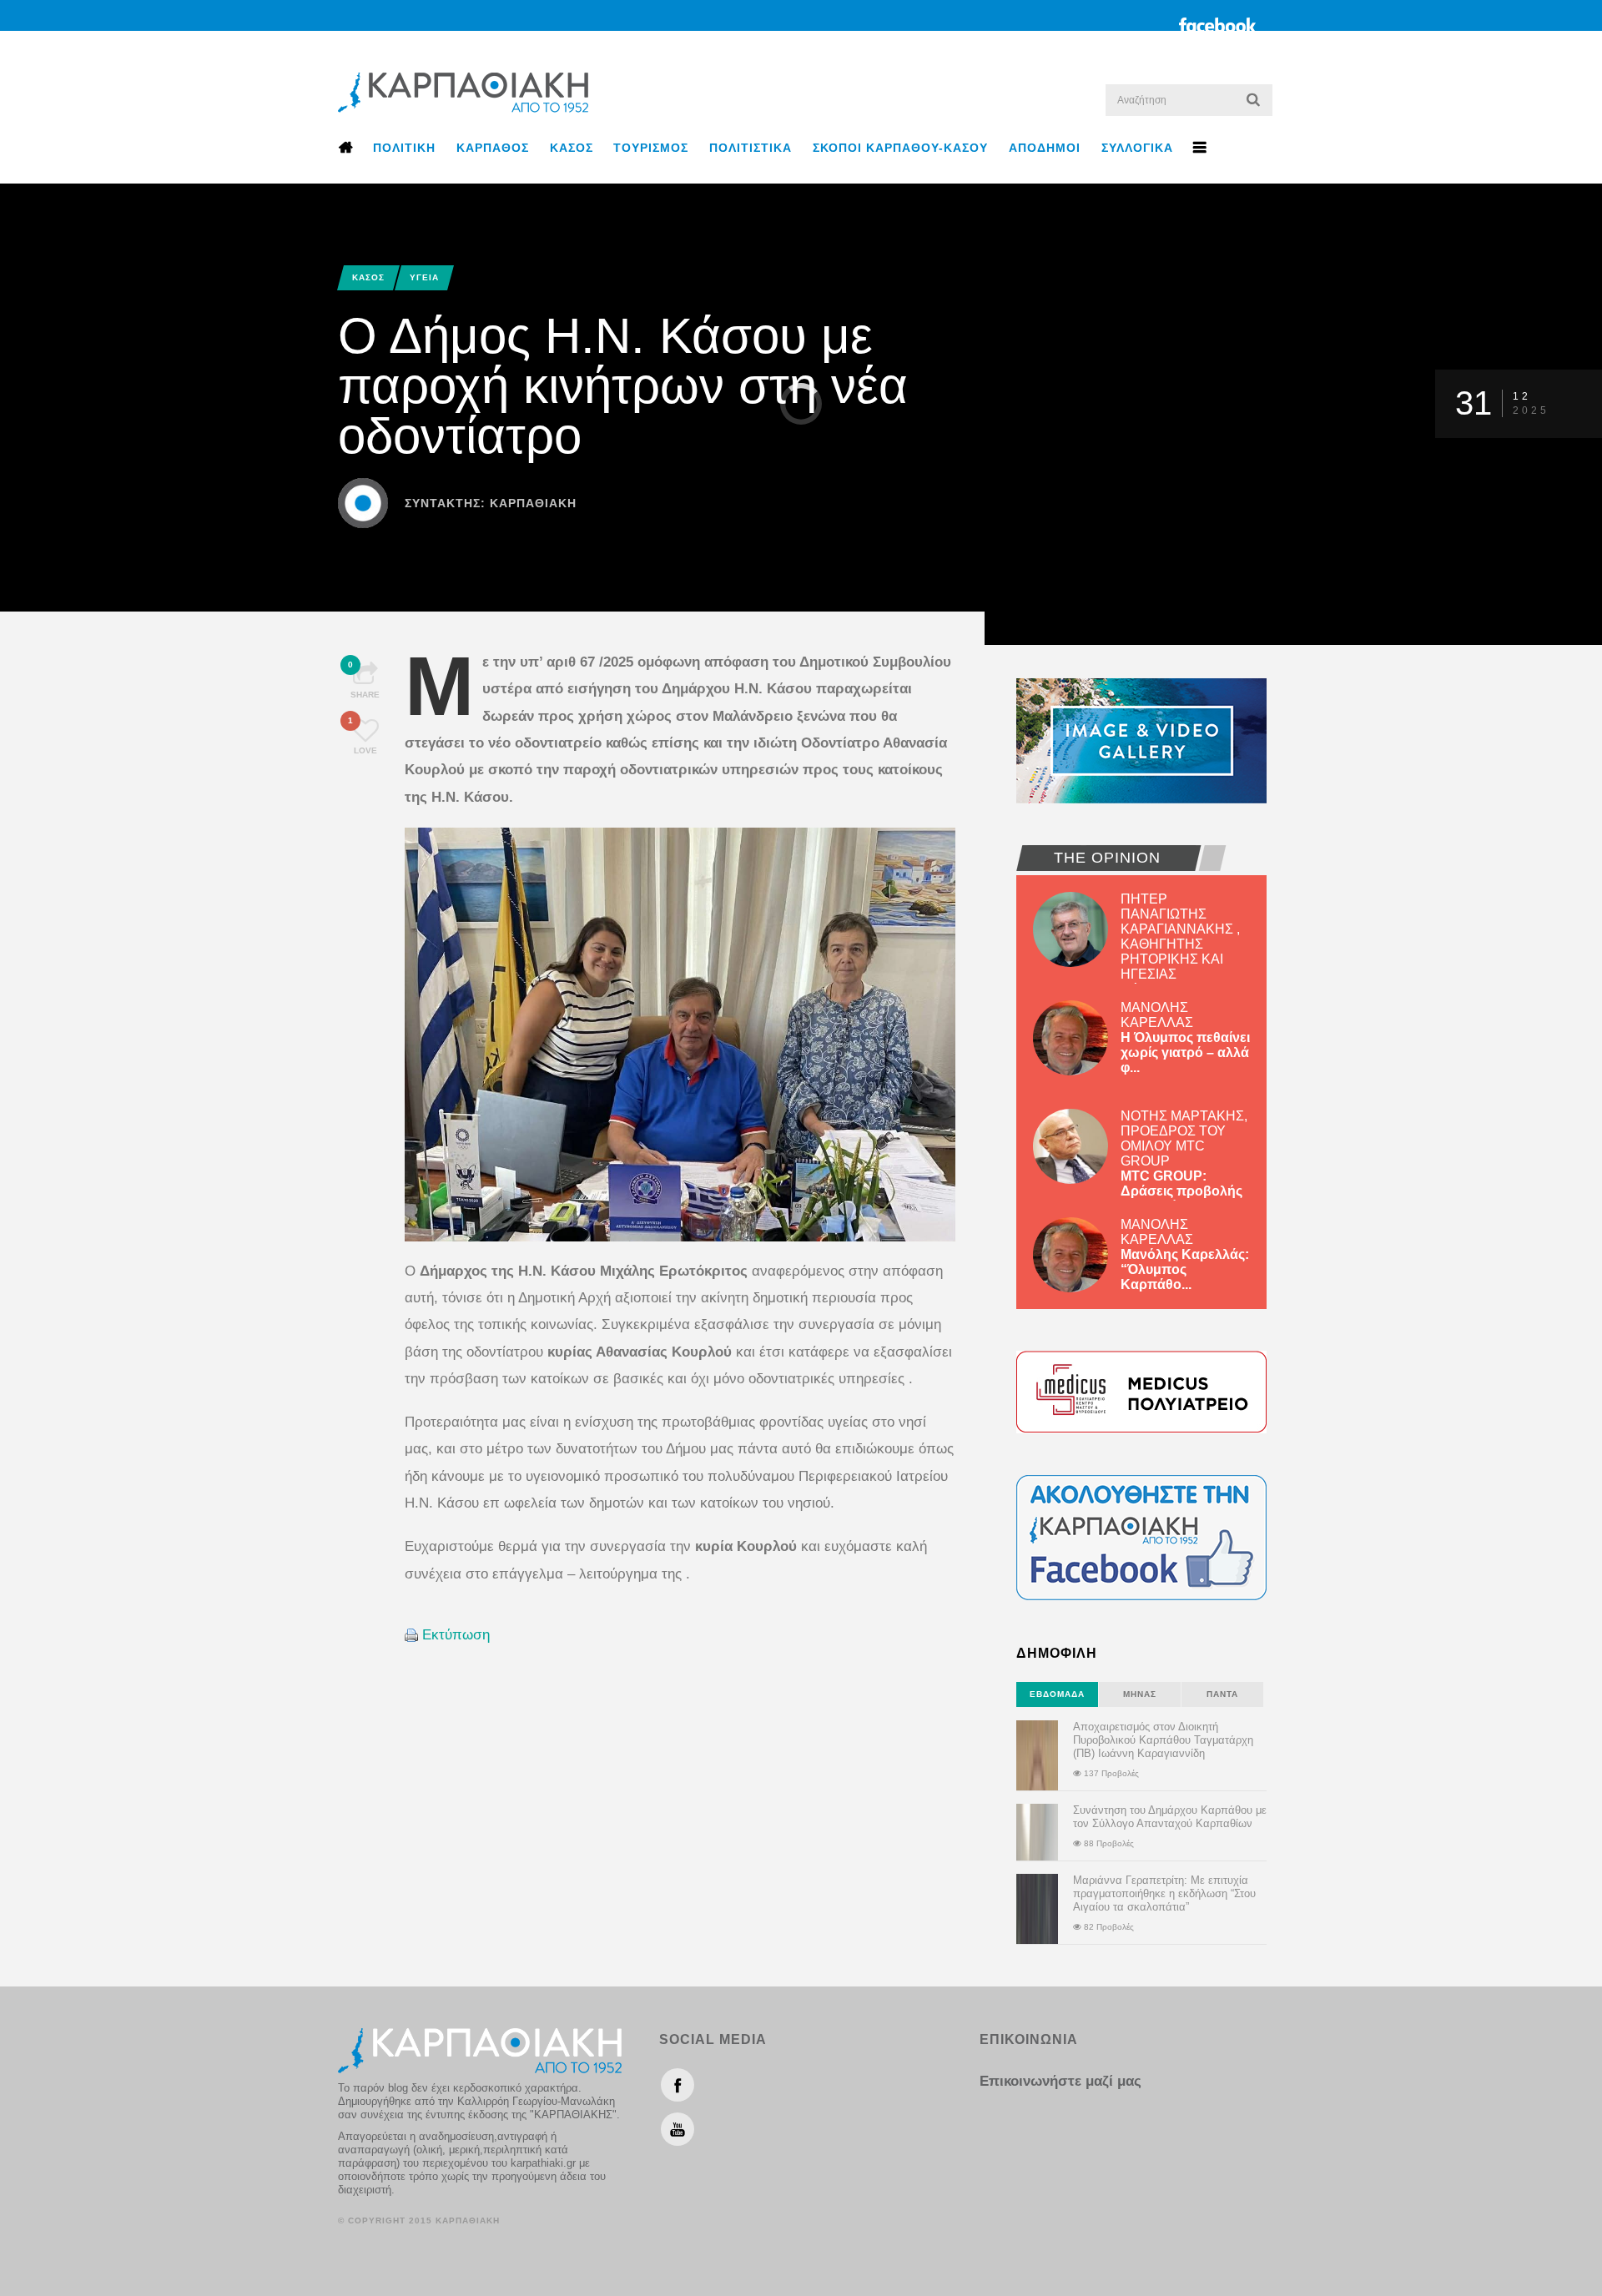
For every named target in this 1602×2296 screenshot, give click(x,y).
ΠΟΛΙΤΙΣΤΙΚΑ (751, 148)
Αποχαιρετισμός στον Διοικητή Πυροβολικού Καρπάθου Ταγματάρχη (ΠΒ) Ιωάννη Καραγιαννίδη (1163, 1740)
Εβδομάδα (1057, 1694)
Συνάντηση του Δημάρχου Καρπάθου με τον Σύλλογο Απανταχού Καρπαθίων (1170, 1817)
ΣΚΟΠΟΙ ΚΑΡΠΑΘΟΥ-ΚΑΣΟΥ (900, 148)
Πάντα (1222, 1694)
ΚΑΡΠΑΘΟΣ (493, 148)
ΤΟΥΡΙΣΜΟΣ (651, 148)
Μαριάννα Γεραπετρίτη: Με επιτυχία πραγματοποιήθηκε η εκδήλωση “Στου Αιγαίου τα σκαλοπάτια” (1164, 1893)
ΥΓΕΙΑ (424, 277)
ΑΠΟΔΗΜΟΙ (1045, 148)
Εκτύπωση (456, 1635)
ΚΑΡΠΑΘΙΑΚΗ (533, 503)
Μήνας (1140, 1694)
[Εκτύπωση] (411, 1635)
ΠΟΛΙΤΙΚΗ (404, 148)
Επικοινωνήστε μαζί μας (1060, 2081)
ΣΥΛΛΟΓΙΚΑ (1137, 148)
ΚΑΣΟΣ (572, 148)
